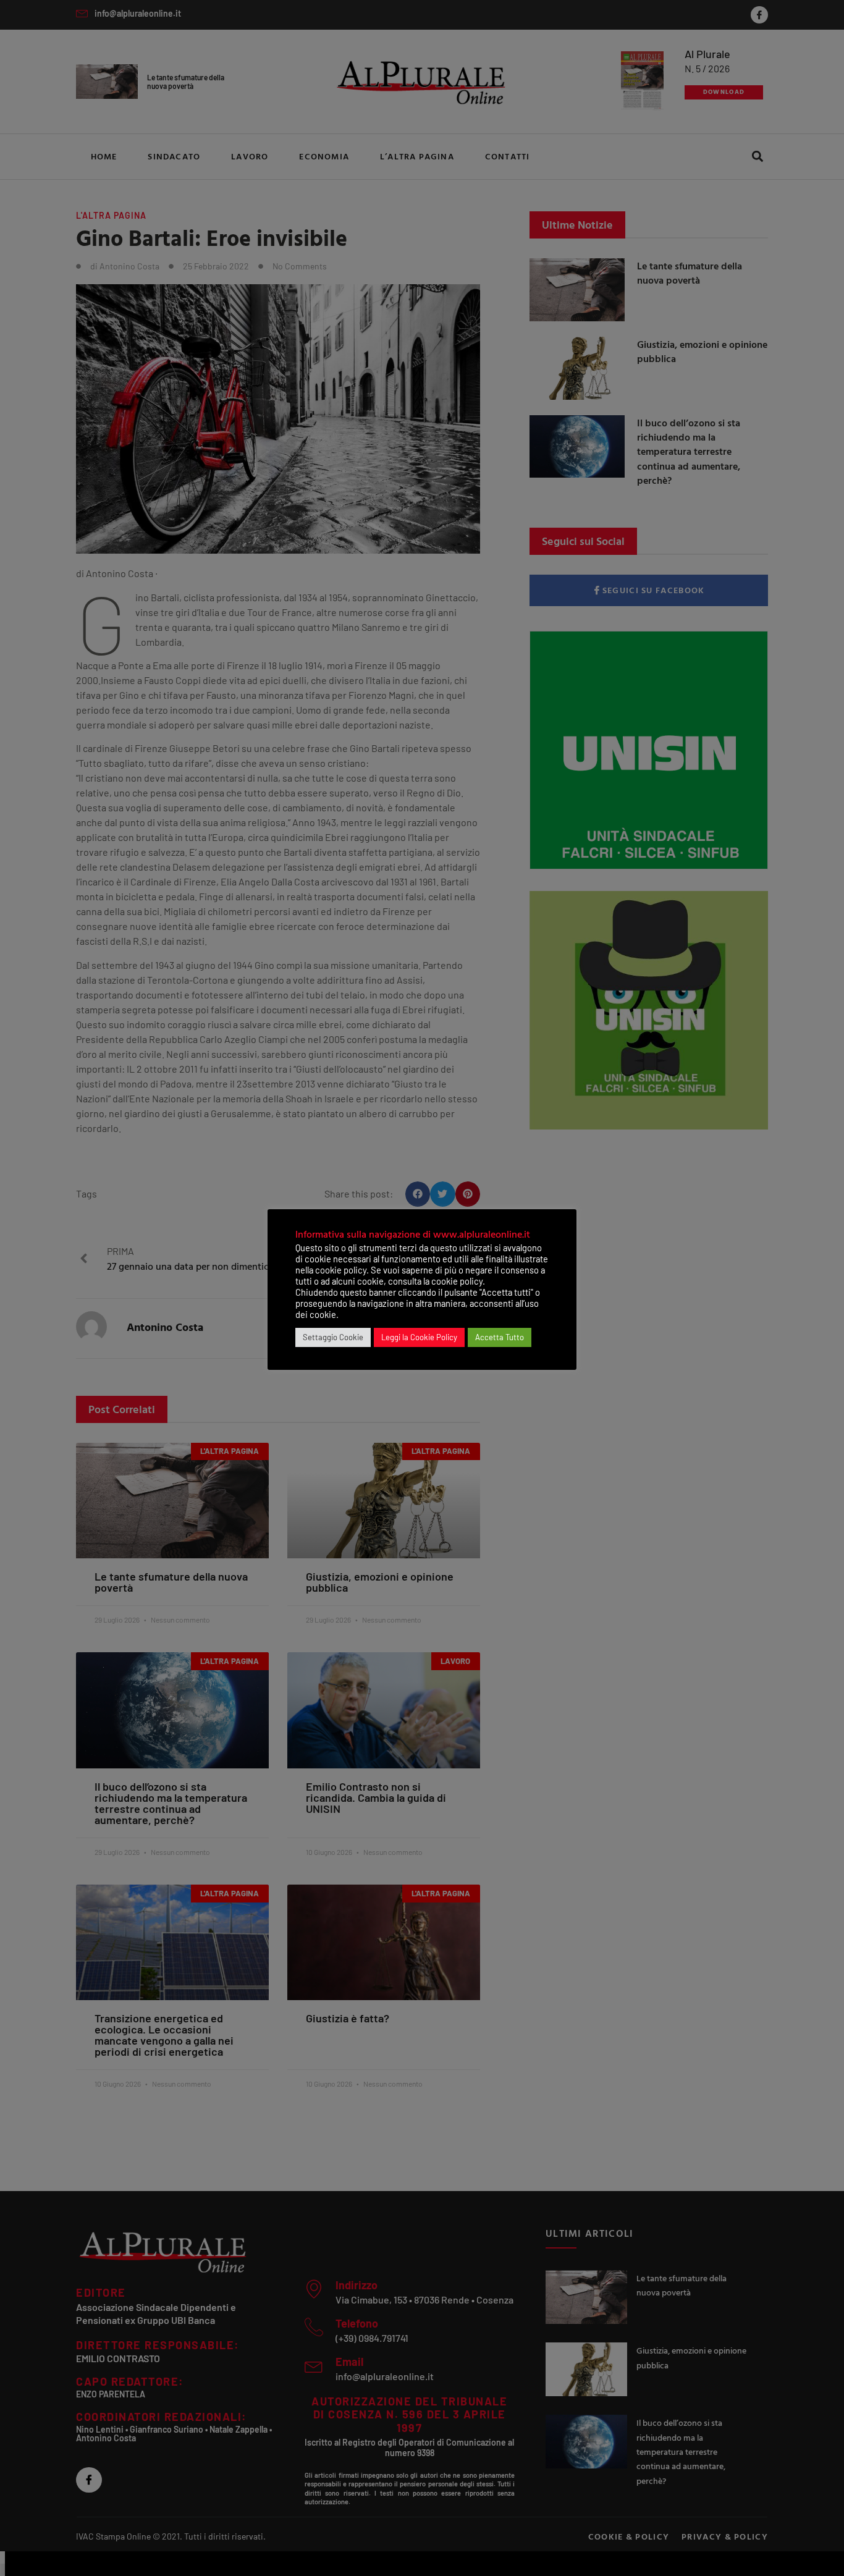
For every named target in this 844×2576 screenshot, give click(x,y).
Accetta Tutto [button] (500, 1337)
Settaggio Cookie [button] (333, 1337)
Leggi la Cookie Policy (419, 1337)
